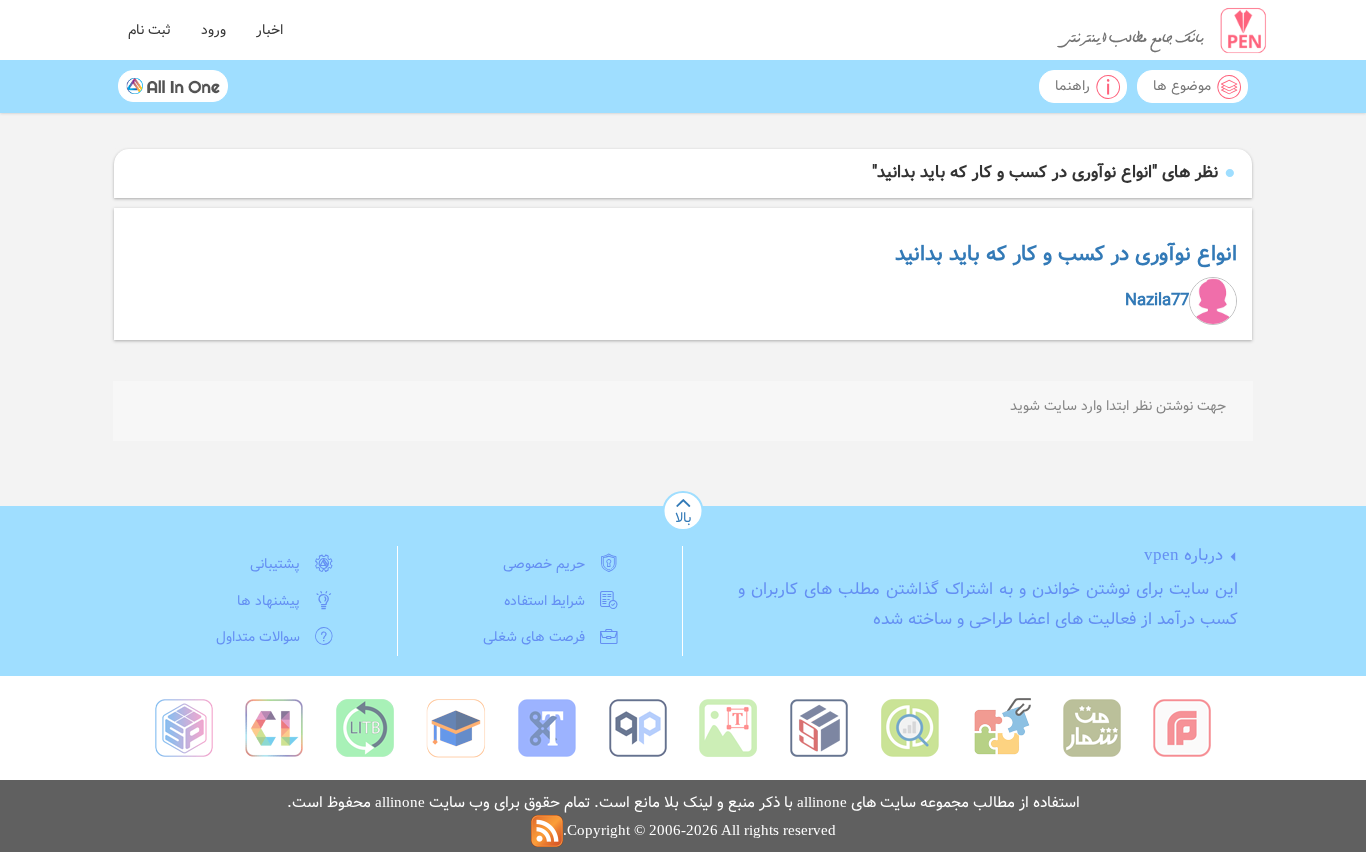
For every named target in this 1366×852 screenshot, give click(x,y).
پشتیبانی (275, 564)
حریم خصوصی (544, 564)
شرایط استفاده (544, 601)
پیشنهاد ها (268, 601)
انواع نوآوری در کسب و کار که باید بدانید (1066, 254)
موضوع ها (1182, 86)
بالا (683, 518)
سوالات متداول (258, 637)
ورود (213, 30)
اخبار (269, 30)
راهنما (1072, 86)
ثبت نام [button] (149, 30)
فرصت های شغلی (534, 637)
